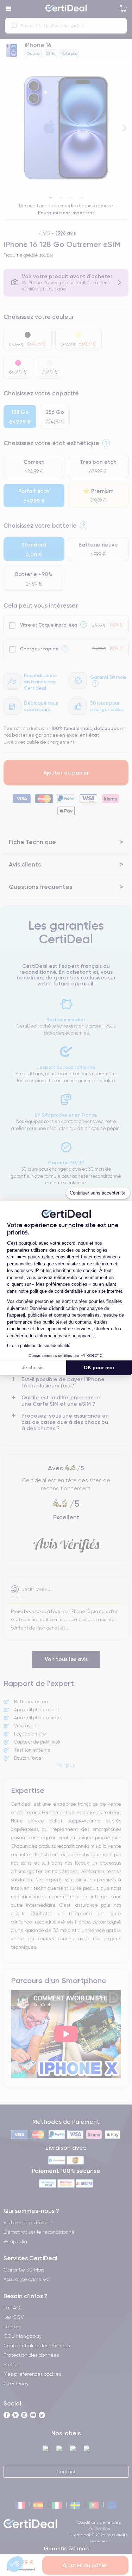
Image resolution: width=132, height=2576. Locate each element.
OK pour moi (99, 1367)
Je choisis (33, 1367)
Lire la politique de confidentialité (39, 1346)
